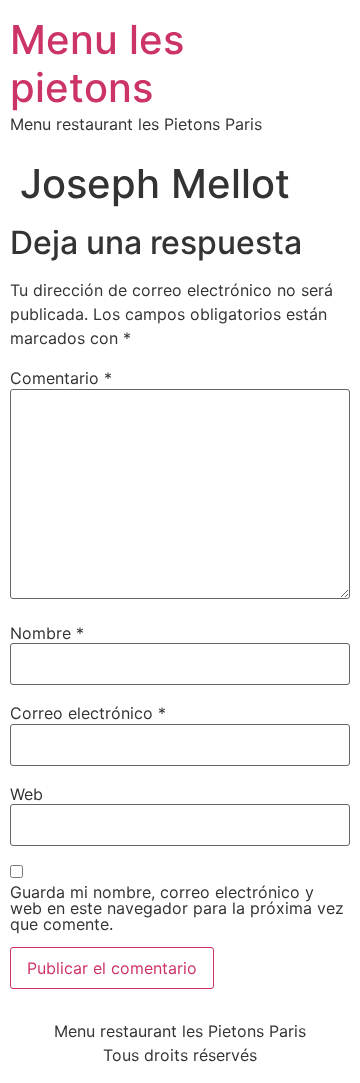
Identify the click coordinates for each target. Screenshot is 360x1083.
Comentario (61, 378)
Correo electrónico (88, 713)
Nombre (47, 633)
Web (26, 794)
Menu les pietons (97, 63)
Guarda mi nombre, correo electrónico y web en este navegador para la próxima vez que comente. (177, 908)
